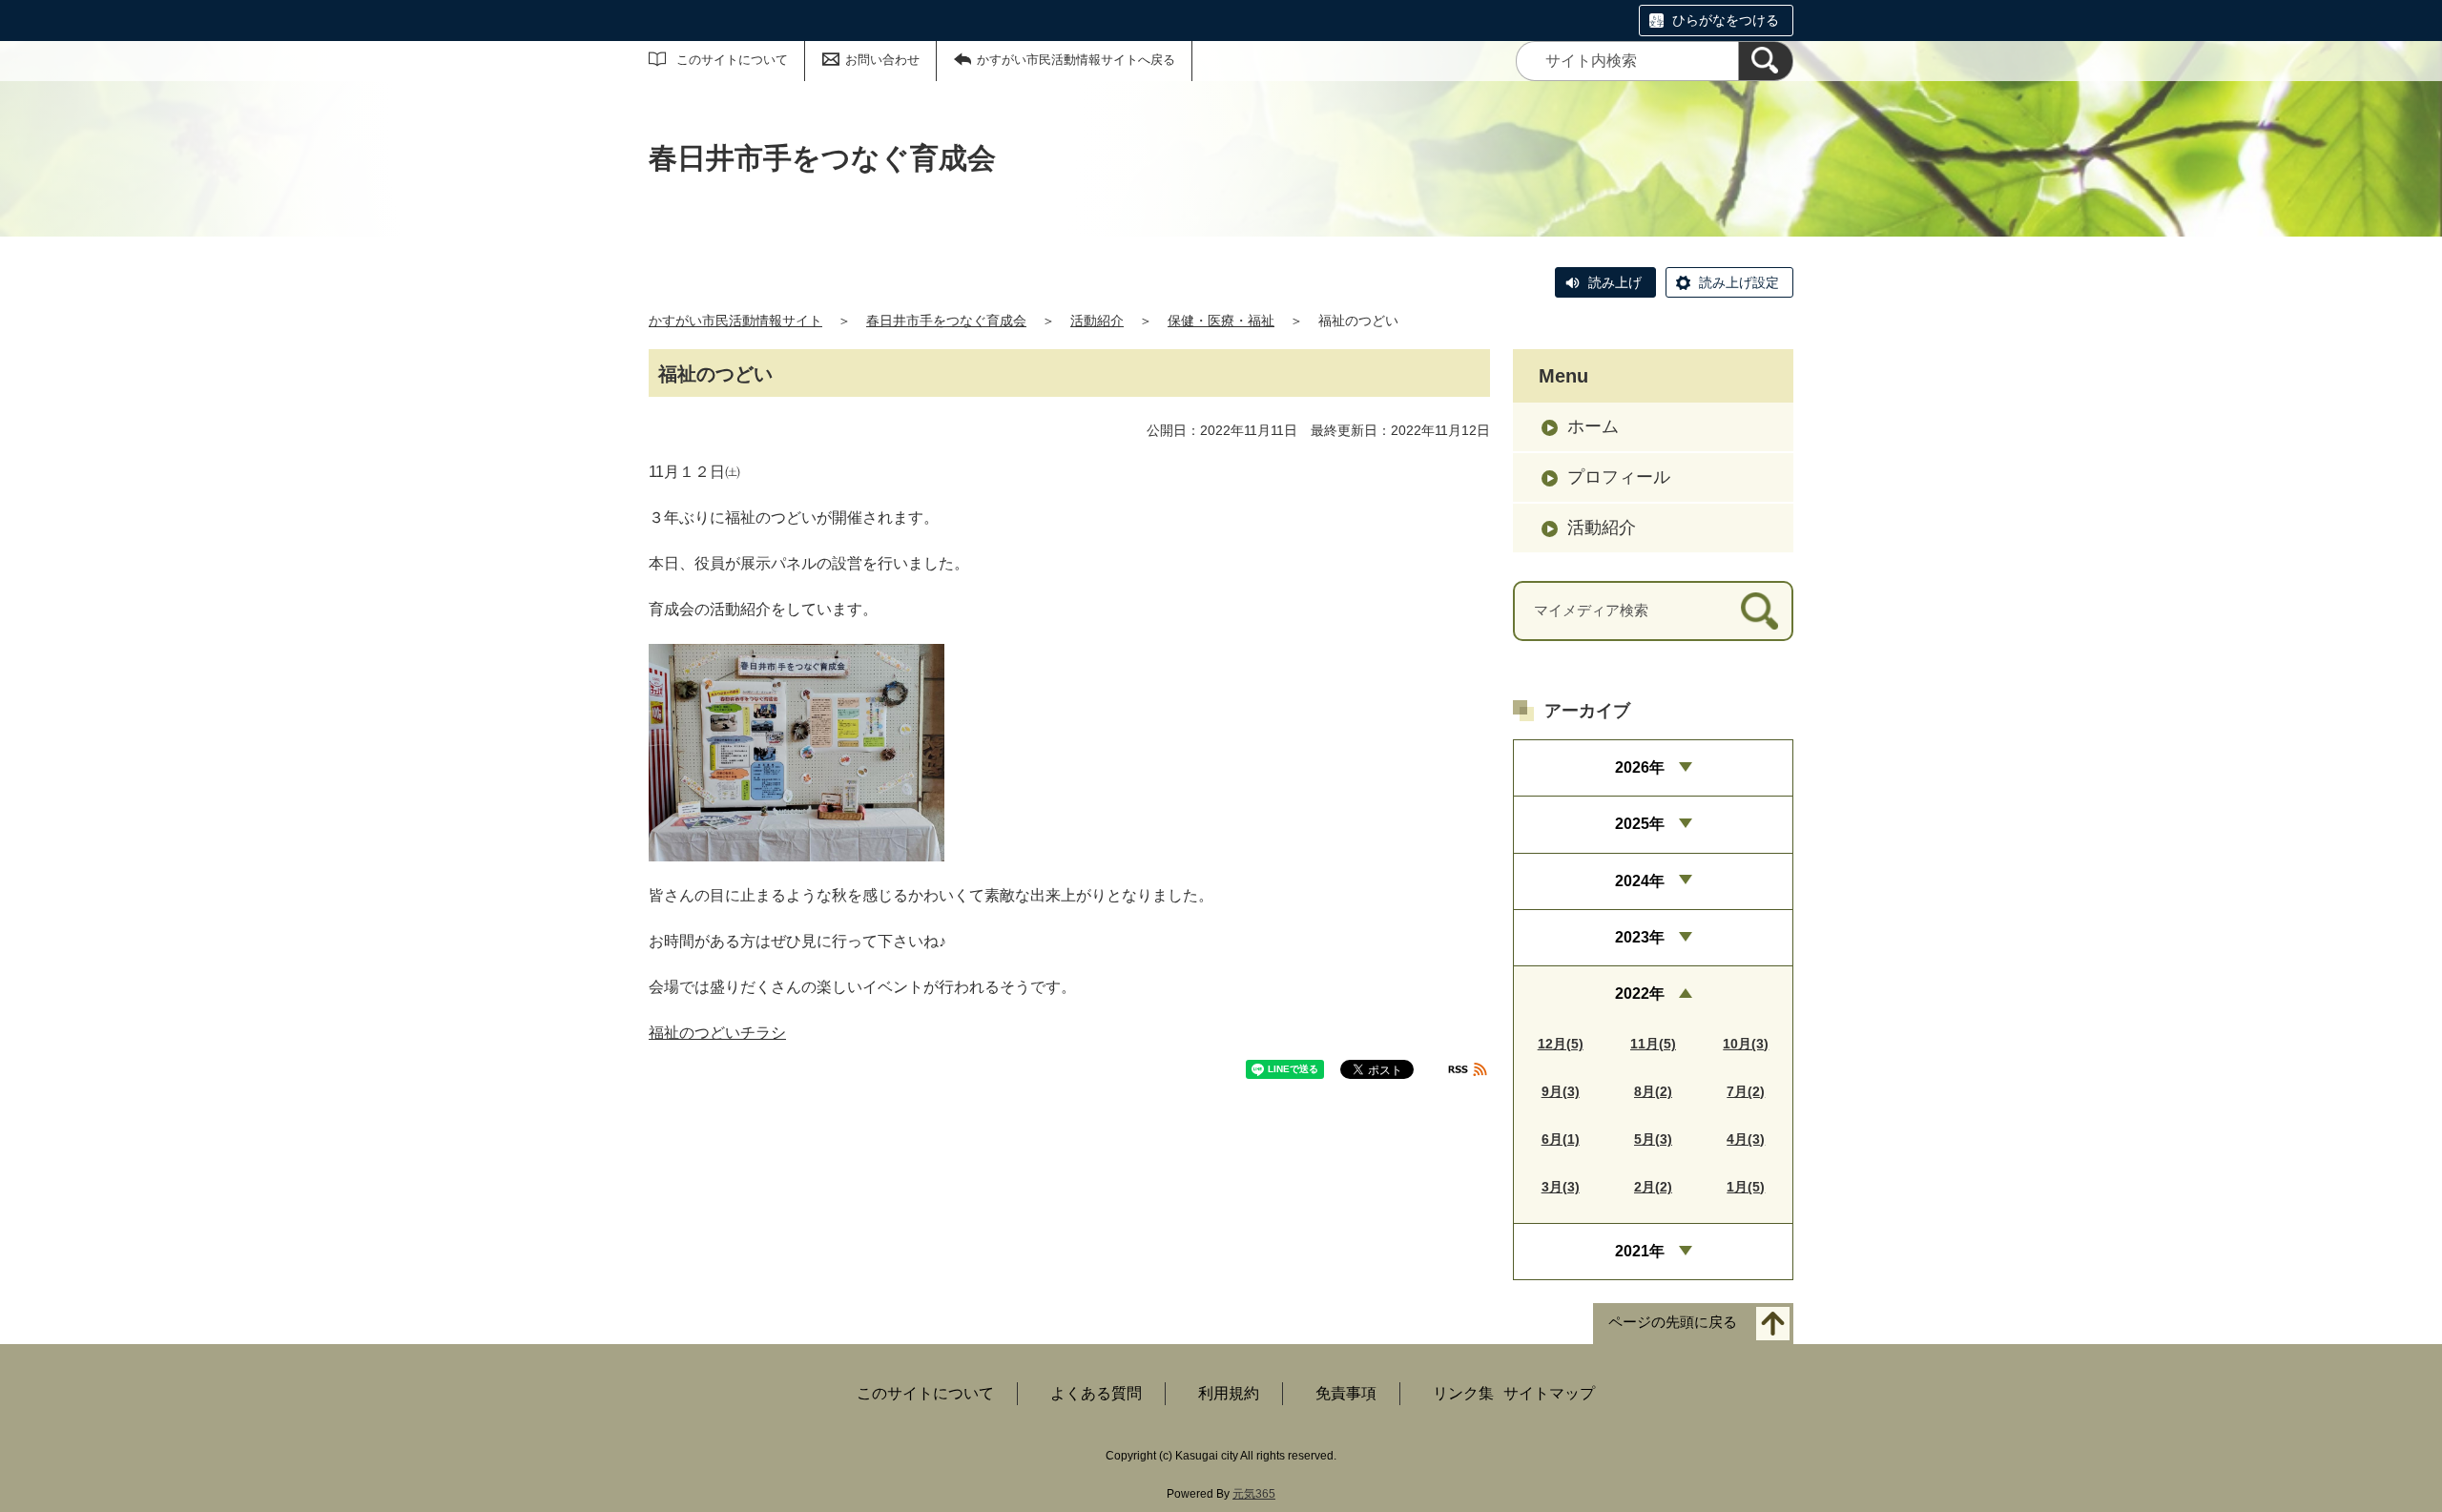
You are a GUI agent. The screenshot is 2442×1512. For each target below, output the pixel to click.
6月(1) (1561, 1139)
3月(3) (1561, 1187)
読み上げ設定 (1739, 282)
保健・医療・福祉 (1221, 321)
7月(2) (1746, 1091)
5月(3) (1653, 1139)
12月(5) (1561, 1044)
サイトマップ (1549, 1393)
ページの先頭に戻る (1673, 1323)
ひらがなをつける (1726, 20)
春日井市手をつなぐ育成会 (946, 321)
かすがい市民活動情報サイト (735, 321)
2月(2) (1653, 1187)
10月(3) (1746, 1044)
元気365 (1254, 1494)
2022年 (1640, 994)
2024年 (1640, 881)
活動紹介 (1097, 321)
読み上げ (1615, 282)
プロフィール (1619, 477)
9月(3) (1561, 1091)
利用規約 (1229, 1393)
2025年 (1640, 824)
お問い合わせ (882, 60)
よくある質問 (1096, 1393)
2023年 (1640, 937)
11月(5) (1653, 1044)
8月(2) (1653, 1091)
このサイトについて (732, 60)
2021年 (1640, 1251)
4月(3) (1746, 1139)
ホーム (1593, 426)
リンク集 (1463, 1393)
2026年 (1640, 767)
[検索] (1766, 61)
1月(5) (1746, 1187)
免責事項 (1346, 1393)
